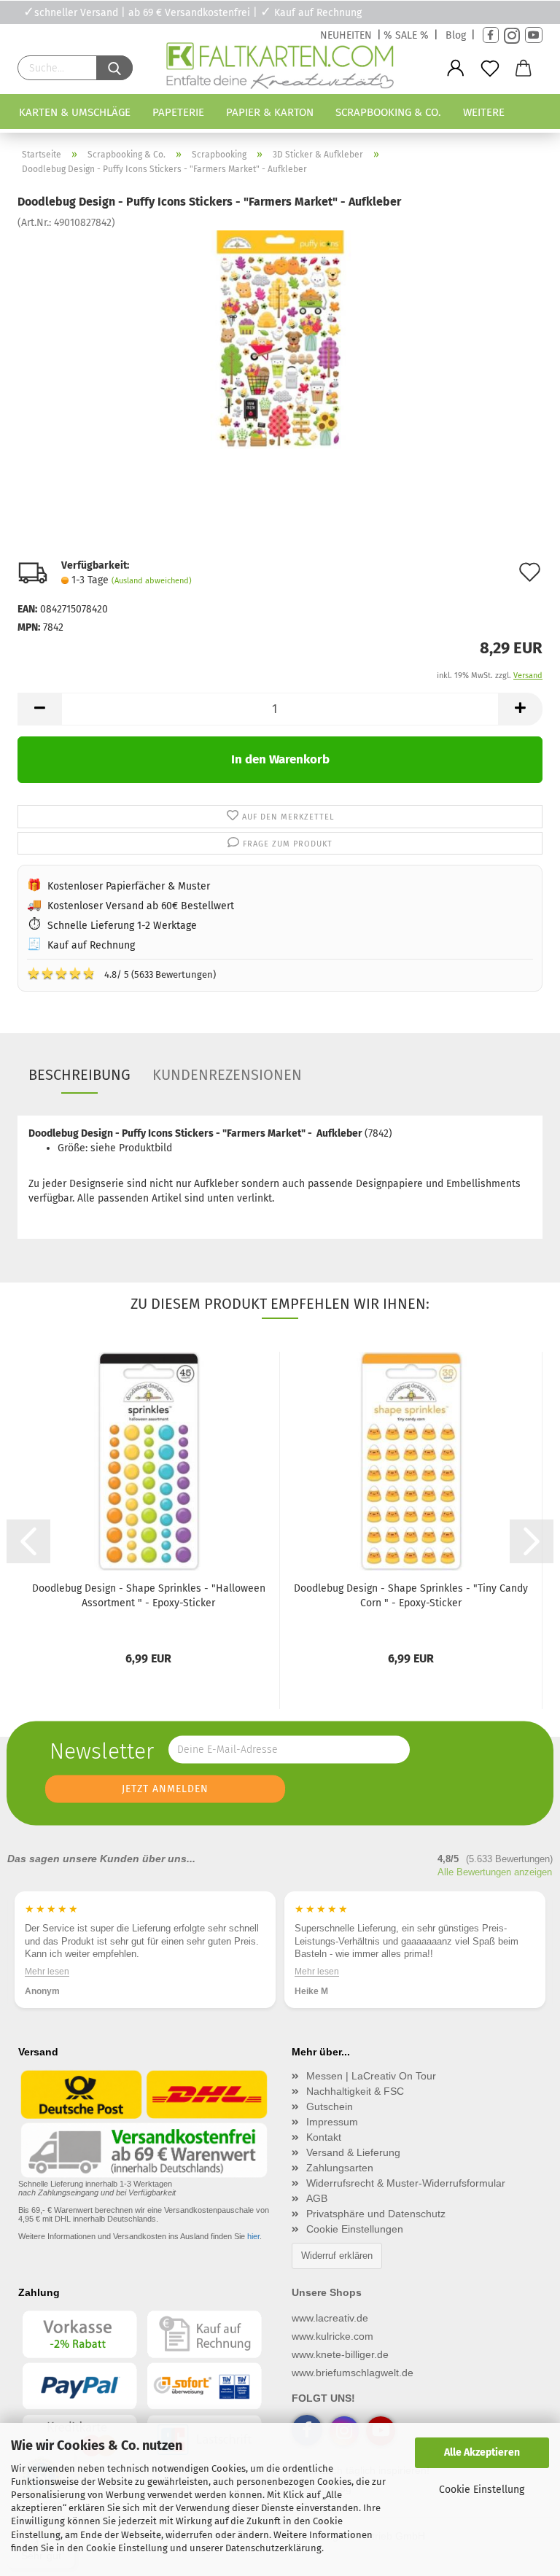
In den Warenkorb (280, 759)
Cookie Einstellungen (355, 2229)
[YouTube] (534, 35)
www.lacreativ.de (330, 2318)
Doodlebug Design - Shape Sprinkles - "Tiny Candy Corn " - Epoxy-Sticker (411, 1596)
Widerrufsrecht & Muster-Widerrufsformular (406, 2183)
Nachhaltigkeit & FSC (355, 2091)
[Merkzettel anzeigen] (490, 69)
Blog (456, 35)
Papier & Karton (270, 112)
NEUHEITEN (346, 35)
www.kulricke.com (332, 2336)
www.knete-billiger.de (340, 2354)
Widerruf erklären (337, 2256)
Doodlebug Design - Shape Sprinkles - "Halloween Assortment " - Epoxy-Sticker (149, 1596)
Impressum (332, 2122)
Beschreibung (79, 1075)
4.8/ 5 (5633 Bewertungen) (121, 973)
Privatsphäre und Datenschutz (376, 2214)
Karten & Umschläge (75, 112)
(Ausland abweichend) (152, 581)
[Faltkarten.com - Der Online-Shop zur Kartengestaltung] (280, 69)
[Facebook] (491, 35)
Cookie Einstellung (482, 2490)
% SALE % (406, 35)
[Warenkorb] (524, 69)
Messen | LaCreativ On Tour (371, 2076)
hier (253, 2236)
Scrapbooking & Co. (388, 112)
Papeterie (178, 112)
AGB (317, 2198)
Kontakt (324, 2137)
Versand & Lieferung (353, 2152)
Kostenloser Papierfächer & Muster (129, 886)
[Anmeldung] (456, 69)
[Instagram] (512, 35)
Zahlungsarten (340, 2168)
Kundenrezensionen (227, 1075)
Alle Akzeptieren (482, 2452)
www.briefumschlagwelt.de (353, 2373)
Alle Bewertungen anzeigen (495, 1872)
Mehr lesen (47, 1971)
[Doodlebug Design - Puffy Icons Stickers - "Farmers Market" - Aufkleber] (280, 339)
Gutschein (330, 2106)
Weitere (484, 112)
